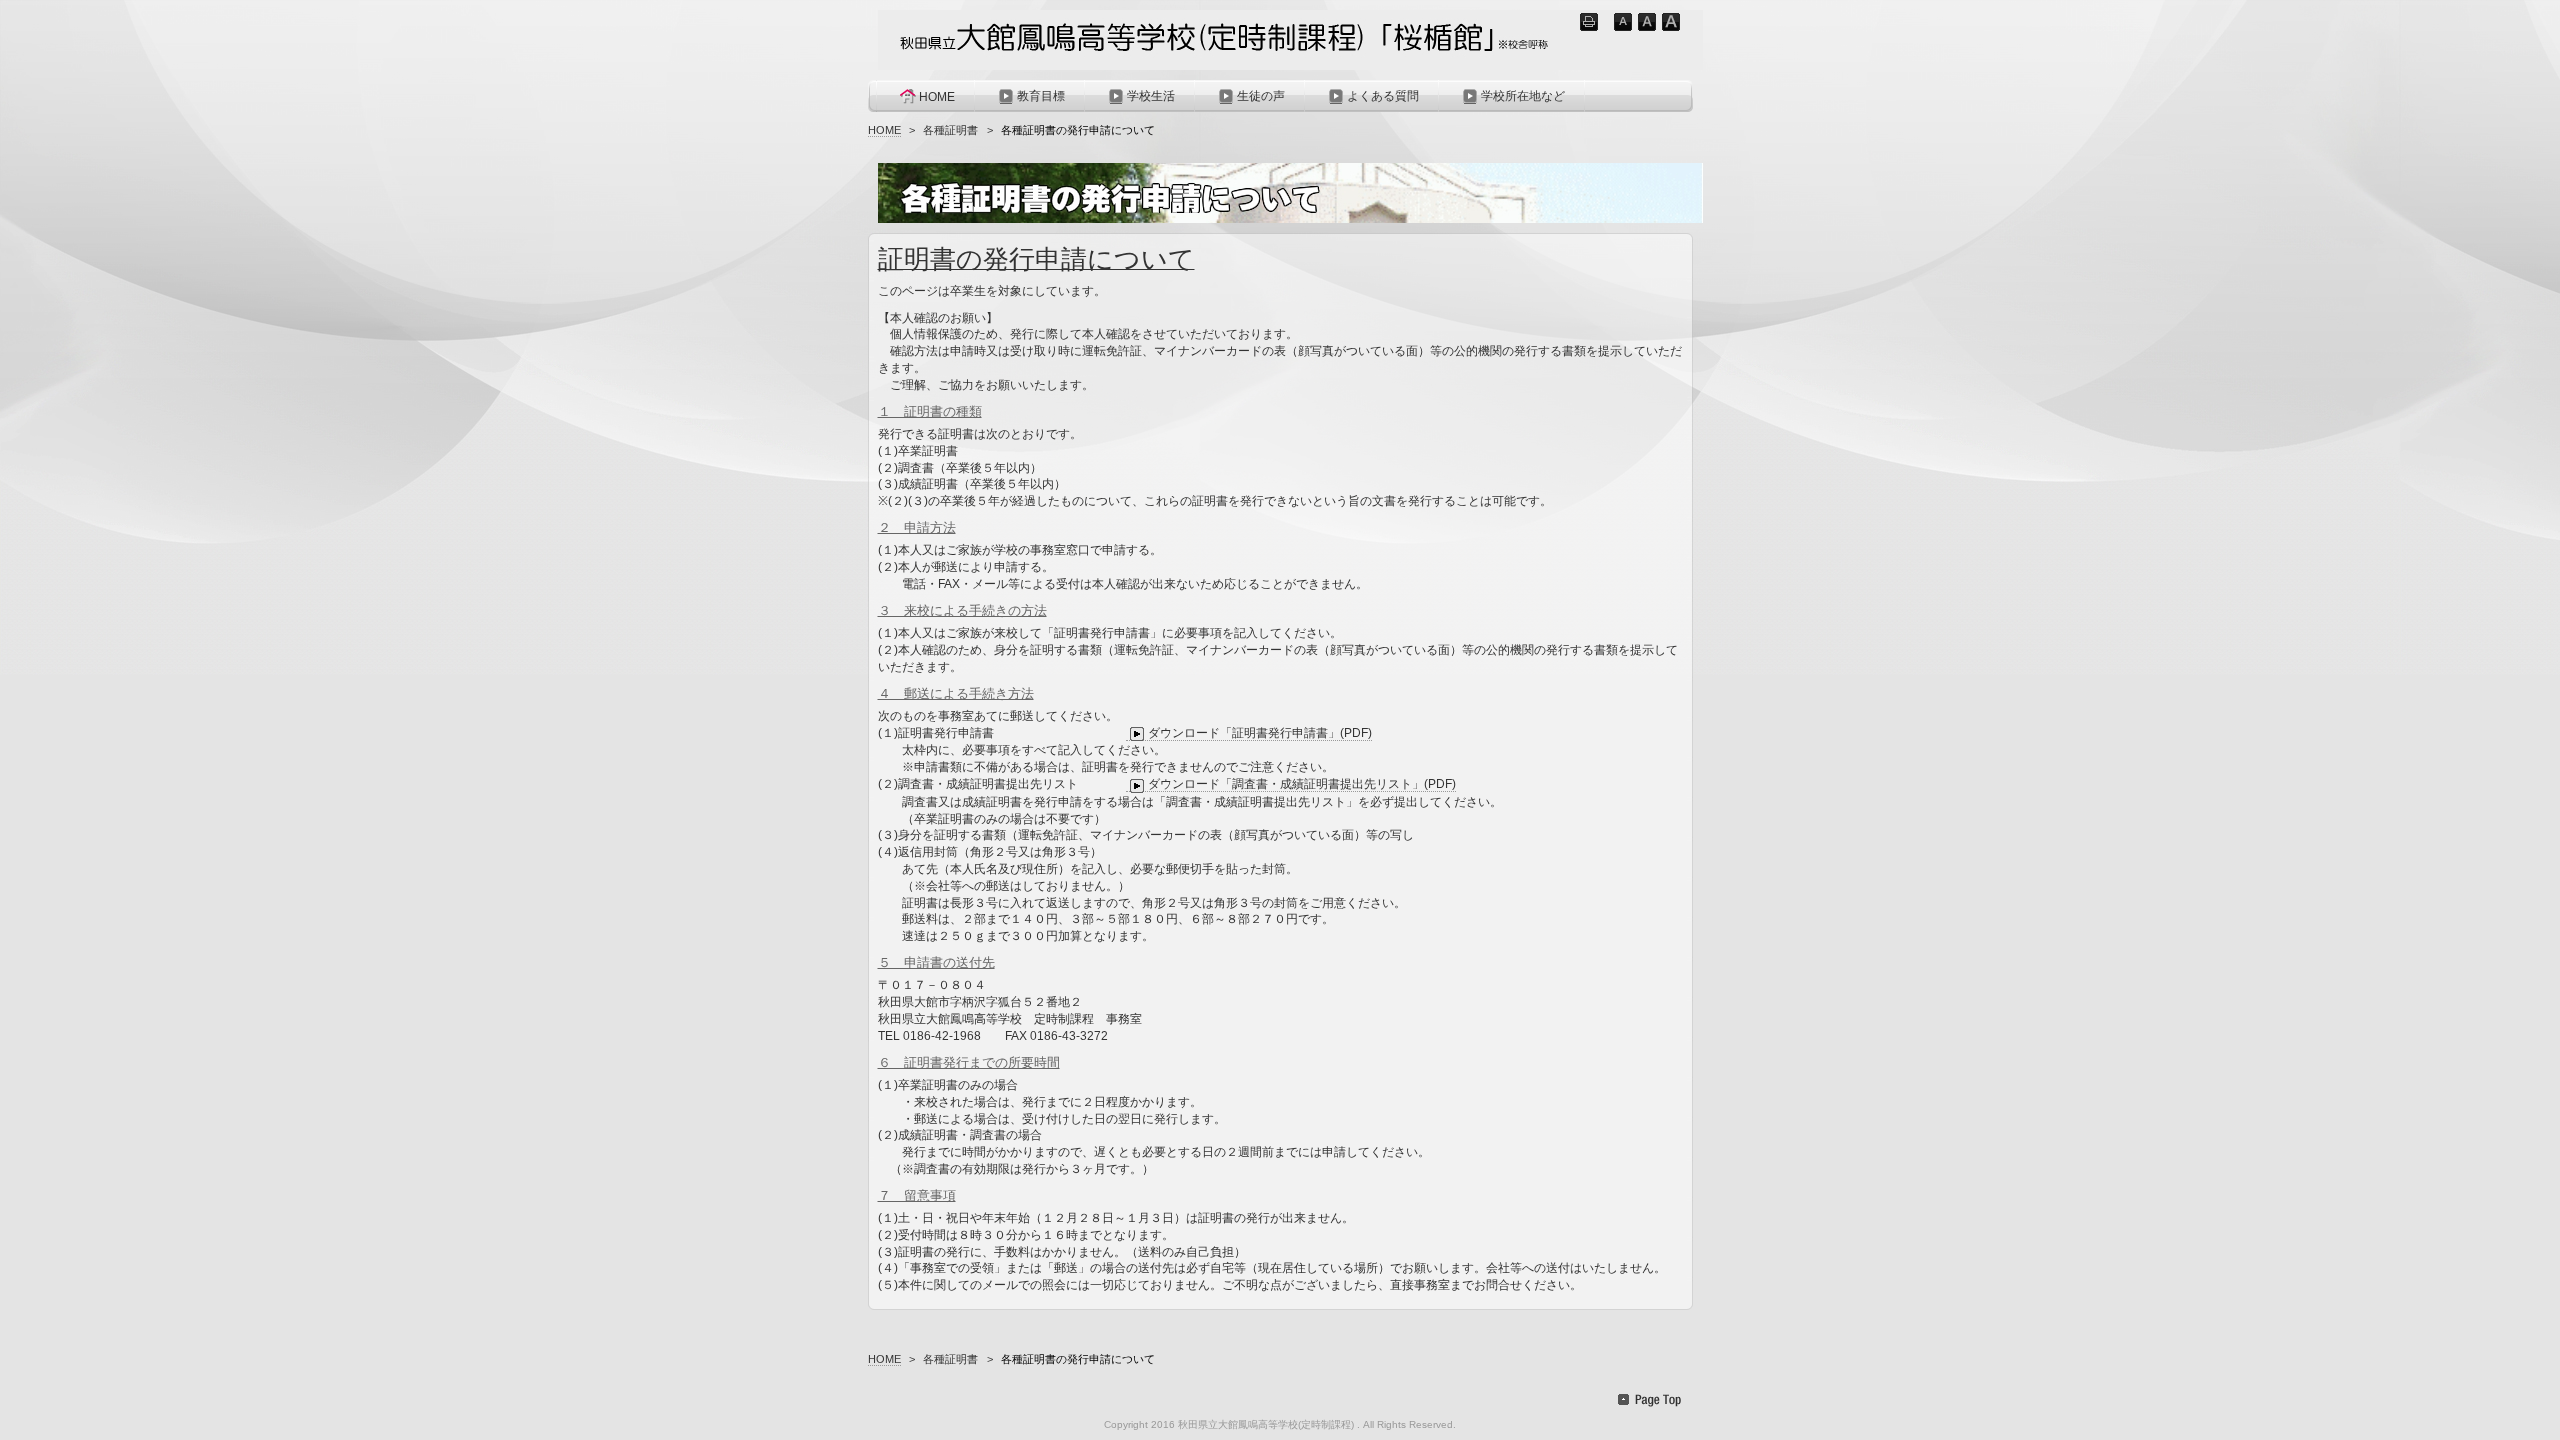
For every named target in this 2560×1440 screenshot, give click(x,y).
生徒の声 (1261, 96)
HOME (937, 97)
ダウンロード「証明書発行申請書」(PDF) (1260, 733)
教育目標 (1041, 96)
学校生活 (1151, 96)
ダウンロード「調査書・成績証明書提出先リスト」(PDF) (1302, 784)
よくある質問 (1383, 96)
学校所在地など (1523, 96)
